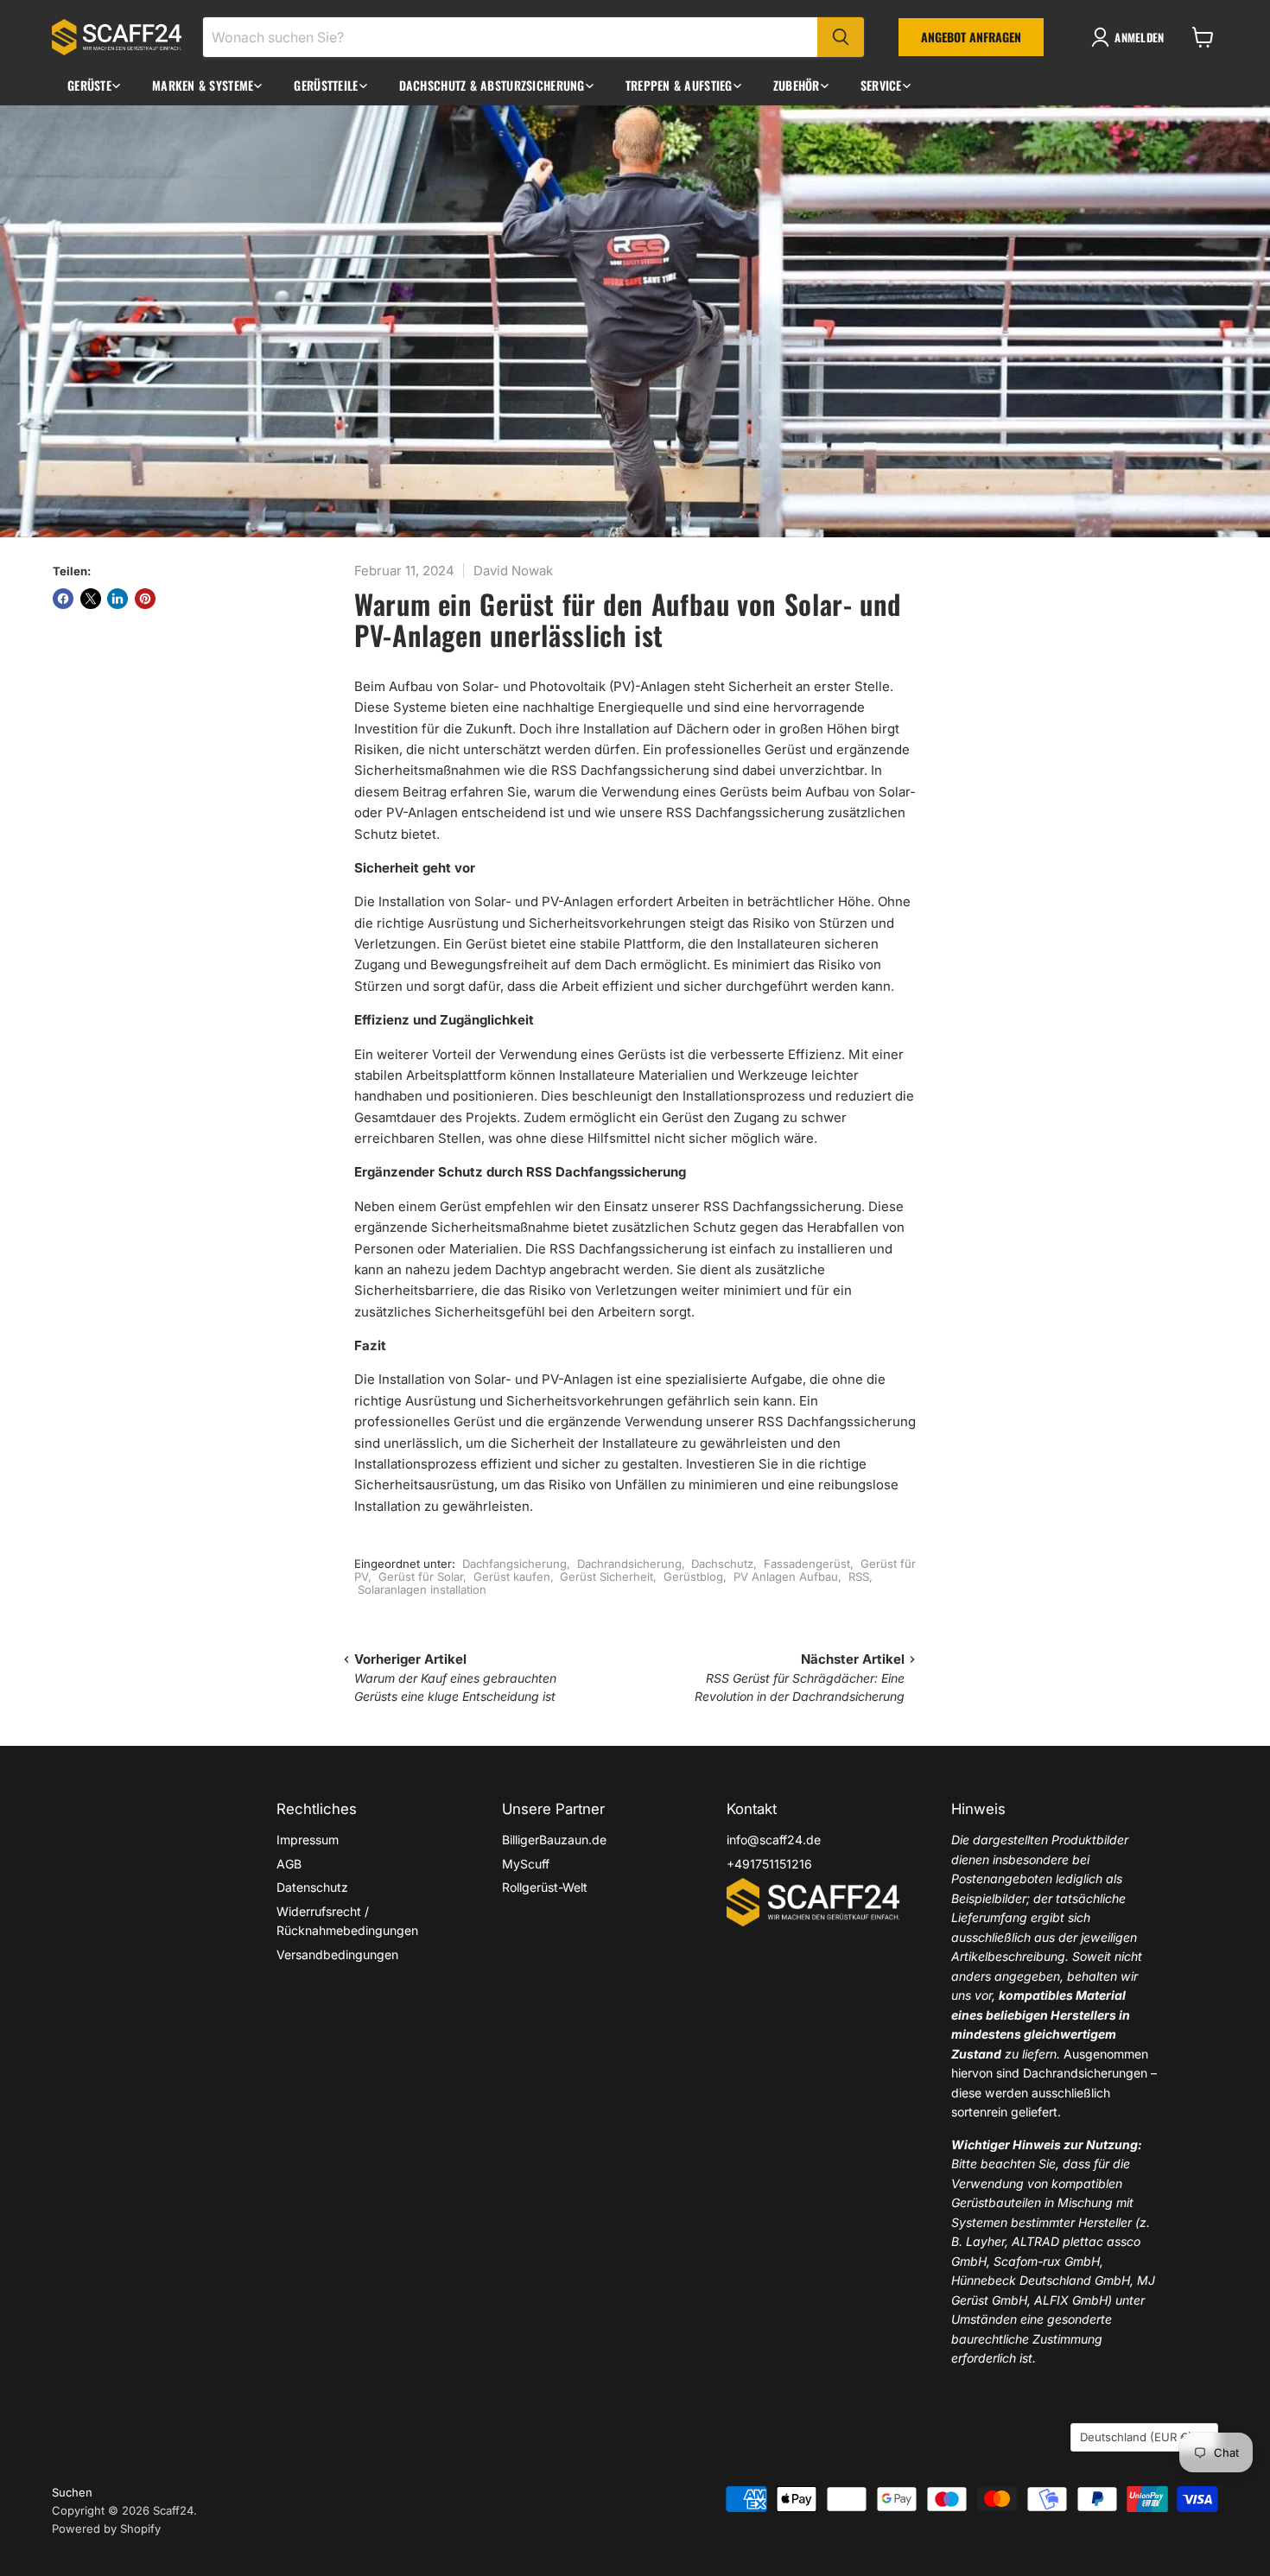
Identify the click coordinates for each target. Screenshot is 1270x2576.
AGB (289, 1864)
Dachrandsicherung (629, 1564)
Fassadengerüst (807, 1564)
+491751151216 (769, 1864)
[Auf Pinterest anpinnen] (145, 599)
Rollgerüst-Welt (545, 1887)
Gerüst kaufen (512, 1577)
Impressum (308, 1840)
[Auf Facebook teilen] (63, 599)
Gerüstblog (693, 1577)
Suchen (72, 2492)
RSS (859, 1577)
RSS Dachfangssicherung (782, 1206)
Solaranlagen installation (422, 1589)
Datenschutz (312, 1887)
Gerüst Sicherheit (606, 1577)
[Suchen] (841, 37)
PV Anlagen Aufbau (786, 1577)
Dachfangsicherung (514, 1564)
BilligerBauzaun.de (554, 1840)
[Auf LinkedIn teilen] (117, 599)
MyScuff (526, 1864)
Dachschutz (722, 1564)
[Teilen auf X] (91, 599)
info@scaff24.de (774, 1840)
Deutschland (1136, 2437)
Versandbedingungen (337, 1954)
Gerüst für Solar (421, 1577)
